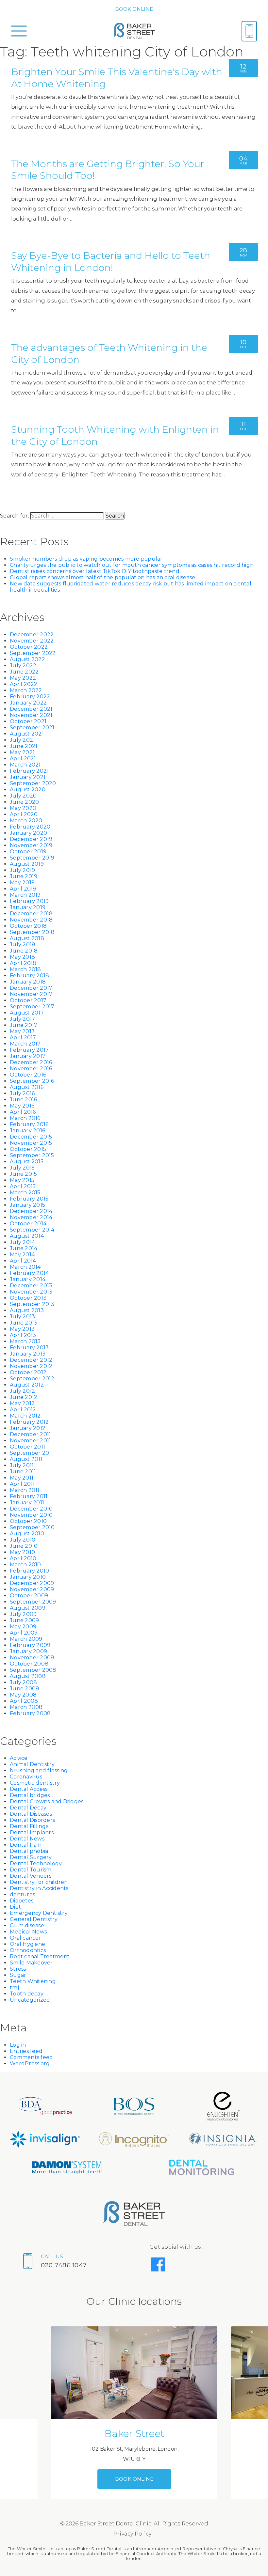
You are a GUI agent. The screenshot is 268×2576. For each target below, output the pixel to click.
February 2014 (29, 1273)
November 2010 (31, 1515)
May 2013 (22, 1329)
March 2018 (25, 969)
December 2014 (31, 1211)
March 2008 (26, 1707)
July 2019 (22, 870)
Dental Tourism (31, 1870)
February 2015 (29, 1199)
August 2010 (27, 1534)
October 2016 (28, 1075)
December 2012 (31, 1360)
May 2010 (22, 1552)
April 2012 (23, 1410)
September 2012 (32, 1379)
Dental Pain (26, 1845)
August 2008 (28, 1676)
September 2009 (33, 1602)
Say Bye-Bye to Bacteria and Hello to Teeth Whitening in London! (111, 261)
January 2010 (28, 1577)
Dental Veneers (31, 1876)
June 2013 (24, 1323)
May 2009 (23, 1627)
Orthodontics (28, 1950)
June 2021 (24, 746)
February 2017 (29, 1050)
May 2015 (22, 1180)
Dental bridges (30, 1795)
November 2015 (31, 1143)
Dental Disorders (32, 1820)
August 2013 (27, 1310)
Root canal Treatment (40, 1956)
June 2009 (24, 1620)
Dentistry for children (39, 1882)
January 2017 (28, 1056)
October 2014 (28, 1224)
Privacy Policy (133, 2534)
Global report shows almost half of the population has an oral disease (102, 577)
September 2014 (32, 1230)
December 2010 (31, 1509)
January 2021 (28, 777)
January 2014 (28, 1279)
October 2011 (27, 1447)
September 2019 (32, 858)
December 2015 (31, 1137)
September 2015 (32, 1155)
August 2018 (27, 938)
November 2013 (31, 1292)
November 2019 (31, 845)
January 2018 (28, 982)
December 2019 (31, 839)
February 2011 (29, 1496)
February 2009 (30, 1645)
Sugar (18, 1975)
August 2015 (27, 1162)
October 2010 (28, 1521)
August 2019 (27, 864)
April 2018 (23, 963)
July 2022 (23, 666)
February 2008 (30, 1713)
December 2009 (32, 1583)
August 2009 (28, 1608)
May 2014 (22, 1255)
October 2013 (28, 1298)
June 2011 (23, 1472)
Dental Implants (32, 1832)
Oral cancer (25, 1938)
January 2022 (28, 703)
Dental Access (29, 1789)
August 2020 (28, 790)
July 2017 (22, 1019)
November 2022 (32, 641)
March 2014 (25, 1267)
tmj (14, 1987)
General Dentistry (34, 1919)
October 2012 (28, 1372)
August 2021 (27, 734)
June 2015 (23, 1174)
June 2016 (23, 1100)
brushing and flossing (39, 1770)
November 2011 (30, 1441)
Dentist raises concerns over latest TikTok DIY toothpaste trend (95, 571)
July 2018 (23, 945)
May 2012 (22, 1403)
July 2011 (22, 1465)
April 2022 (24, 684)
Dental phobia (29, 1851)
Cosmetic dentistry (35, 1783)
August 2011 (26, 1459)
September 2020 (33, 783)
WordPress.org (30, 2064)
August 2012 (27, 1385)
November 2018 (31, 920)
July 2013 (22, 1317)
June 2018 (24, 951)
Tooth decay (27, 1994)
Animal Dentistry (32, 1764)
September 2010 (32, 1527)
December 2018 (31, 914)
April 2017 (23, 1038)
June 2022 (24, 672)
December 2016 (31, 1062)
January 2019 (28, 907)
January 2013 (28, 1354)
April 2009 (24, 1633)
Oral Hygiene (27, 1944)
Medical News (28, 1932)
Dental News (27, 1839)
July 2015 (22, 1168)
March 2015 (25, 1193)
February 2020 (30, 827)
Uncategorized (30, 2000)
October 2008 (29, 1664)
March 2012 (25, 1416)
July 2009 (23, 1614)
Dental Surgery (31, 1857)
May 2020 (23, 808)
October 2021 (28, 721)
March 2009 (26, 1639)
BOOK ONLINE (134, 9)
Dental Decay (28, 1808)
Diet (15, 1907)
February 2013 (29, 1348)
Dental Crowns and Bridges (47, 1801)
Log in (18, 2045)
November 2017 (31, 994)
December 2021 (31, 709)
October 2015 (28, 1149)
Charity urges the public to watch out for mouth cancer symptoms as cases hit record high (132, 565)
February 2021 (29, 771)
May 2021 (22, 752)
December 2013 (31, 1286)
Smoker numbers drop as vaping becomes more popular (86, 559)
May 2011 (22, 1478)
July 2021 (22, 740)
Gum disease (27, 1925)
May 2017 (22, 1031)
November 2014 (31, 1217)
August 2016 (27, 1087)
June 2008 (25, 1689)
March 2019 (25, 895)
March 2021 (25, 765)
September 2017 (32, 1007)
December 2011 (30, 1434)
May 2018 (22, 957)
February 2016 (29, 1124)
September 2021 (32, 728)
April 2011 (22, 1484)
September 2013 (32, 1304)
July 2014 (22, 1242)
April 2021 (23, 759)
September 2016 (32, 1081)
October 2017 (28, 1000)
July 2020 (23, 796)
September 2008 (33, 1670)
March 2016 (25, 1118)
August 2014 (27, 1236)
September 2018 (32, 932)
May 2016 (22, 1106)
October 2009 (29, 1596)
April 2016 (23, 1112)
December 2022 (32, 635)
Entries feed (26, 2051)
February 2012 (29, 1422)
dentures (22, 1894)
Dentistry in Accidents (39, 1888)
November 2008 (32, 1658)
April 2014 (23, 1261)
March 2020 (26, 821)
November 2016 (31, 1069)
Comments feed (31, 2057)
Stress (18, 1969)
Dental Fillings (29, 1826)
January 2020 (28, 833)
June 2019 (24, 876)
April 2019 (23, 889)
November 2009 (32, 1589)
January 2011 (27, 1503)
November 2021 (31, 715)
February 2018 (29, 976)
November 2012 (31, 1366)
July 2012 (22, 1391)
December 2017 (31, 988)
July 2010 (23, 1540)
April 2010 (23, 1558)
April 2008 (24, 1701)
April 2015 (23, 1186)
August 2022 (27, 659)
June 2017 (24, 1025)
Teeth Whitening (33, 1981)
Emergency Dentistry (39, 1913)
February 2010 (29, 1571)
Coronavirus (26, 1777)
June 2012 (24, 1397)
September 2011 (32, 1453)
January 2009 (28, 1651)
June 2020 (24, 802)
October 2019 (28, 852)
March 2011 (25, 1490)
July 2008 (23, 1682)
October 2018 (28, 926)
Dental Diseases (31, 1814)
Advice (19, 1758)
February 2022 (30, 697)
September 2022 (33, 653)
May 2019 (22, 883)
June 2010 (24, 1546)
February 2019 (29, 901)
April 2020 (24, 814)
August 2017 (27, 1013)
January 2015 (27, 1205)
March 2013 (25, 1341)
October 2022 (29, 647)
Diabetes (22, 1901)
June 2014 (24, 1248)
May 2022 (23, 678)
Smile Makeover (31, 1963)
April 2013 (23, 1335)
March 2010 (25, 1565)
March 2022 (26, 690)
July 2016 (22, 1093)
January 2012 (28, 1428)
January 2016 (27, 1131)
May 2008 (23, 1695)
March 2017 (25, 1044)
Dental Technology (36, 1863)
